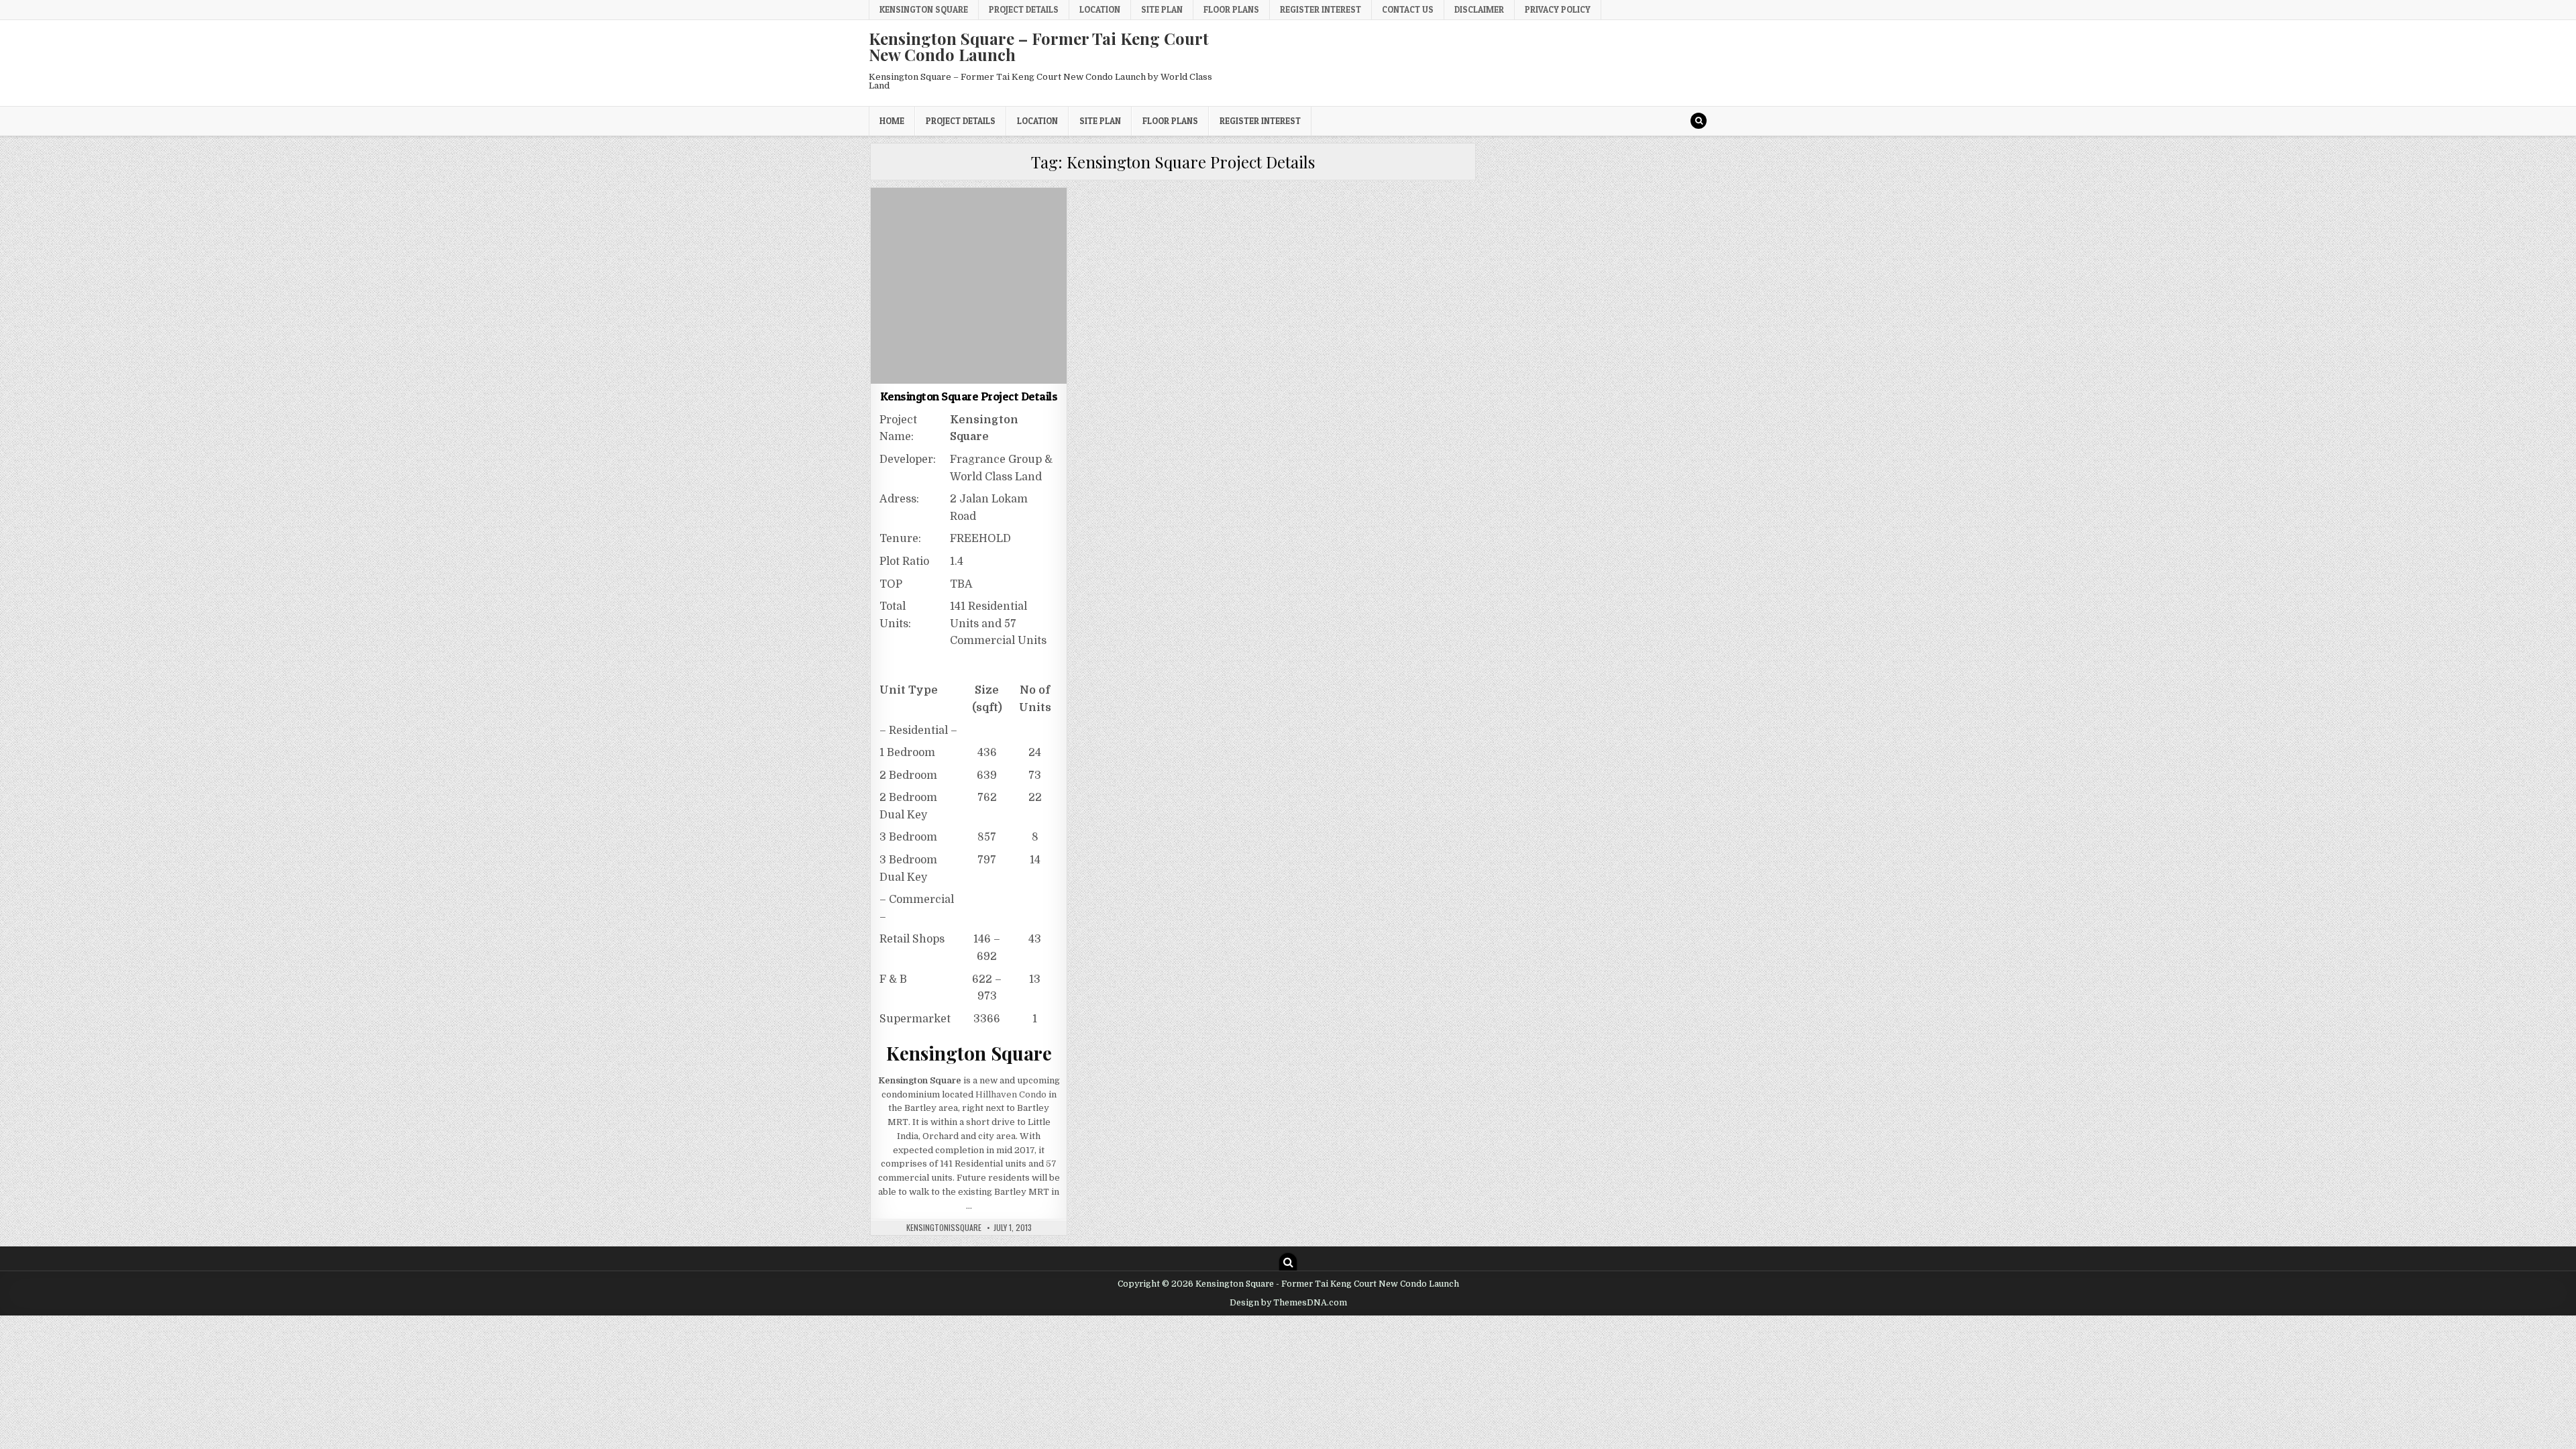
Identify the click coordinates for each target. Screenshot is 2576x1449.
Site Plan (1162, 9)
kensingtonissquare (944, 1228)
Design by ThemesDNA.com (1288, 1303)
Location (1100, 9)
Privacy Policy (1558, 9)
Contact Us (1408, 9)
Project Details (1024, 9)
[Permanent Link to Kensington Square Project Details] (969, 286)
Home (892, 121)
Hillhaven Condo (1011, 1094)
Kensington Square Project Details (969, 396)
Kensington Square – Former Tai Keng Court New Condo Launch (1039, 46)
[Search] (1699, 121)
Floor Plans (1231, 9)
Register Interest (1321, 9)
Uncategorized (969, 220)
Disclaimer (1479, 9)
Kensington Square (924, 9)
